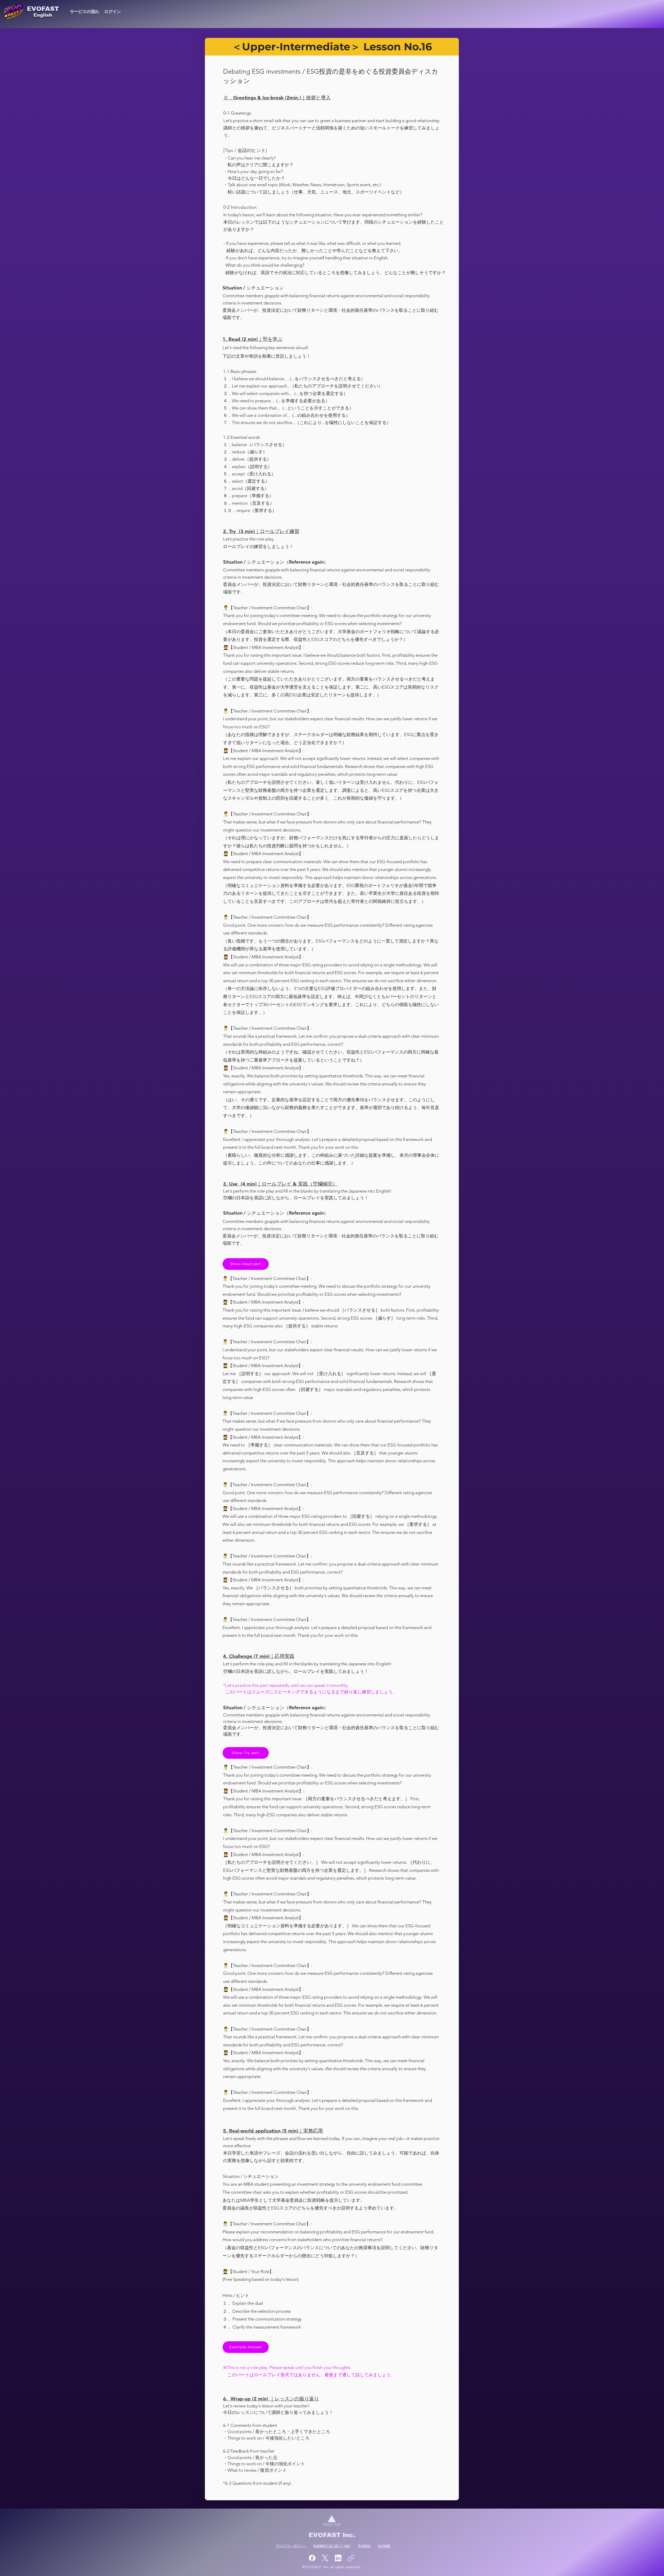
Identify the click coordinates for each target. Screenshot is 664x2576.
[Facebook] (312, 2558)
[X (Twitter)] (325, 2558)
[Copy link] (351, 2558)
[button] (246, 1264)
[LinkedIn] (338, 2558)
